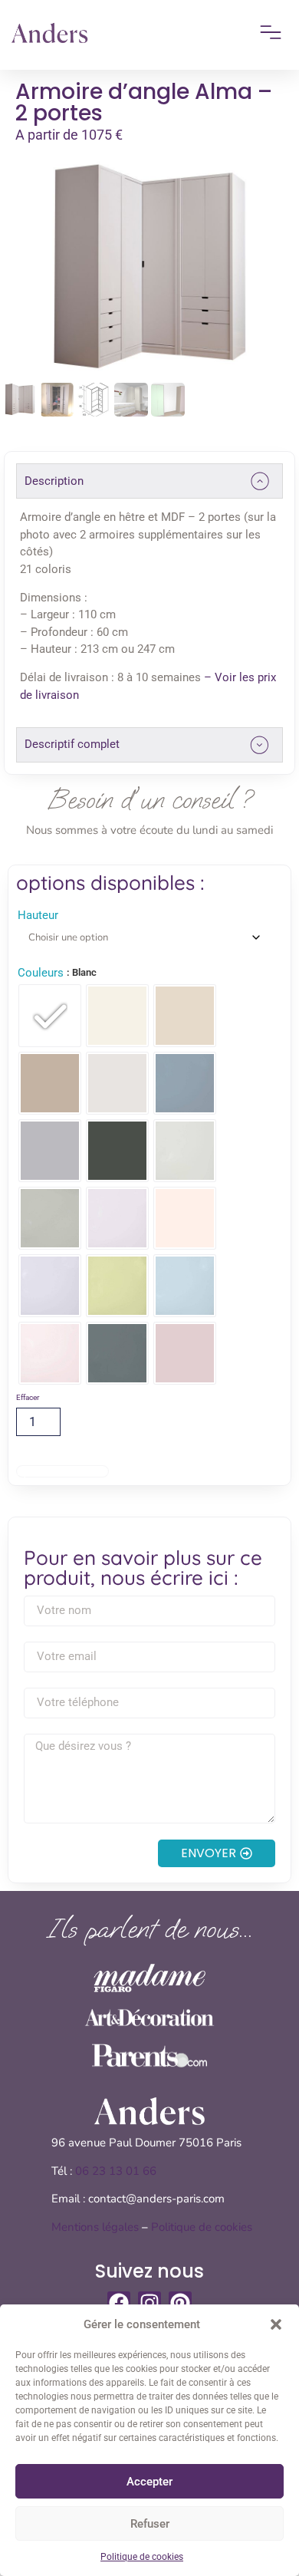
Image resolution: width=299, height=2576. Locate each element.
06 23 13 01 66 (117, 2171)
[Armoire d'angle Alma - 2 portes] (149, 269)
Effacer (28, 1397)
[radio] (50, 1016)
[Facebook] (119, 2303)
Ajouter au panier (62, 1471)
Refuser (150, 2524)
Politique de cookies (142, 2557)
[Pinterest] (180, 2303)
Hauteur (38, 916)
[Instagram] (149, 2303)
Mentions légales (95, 2227)
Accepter (149, 2482)
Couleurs (41, 973)
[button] (276, 2324)
